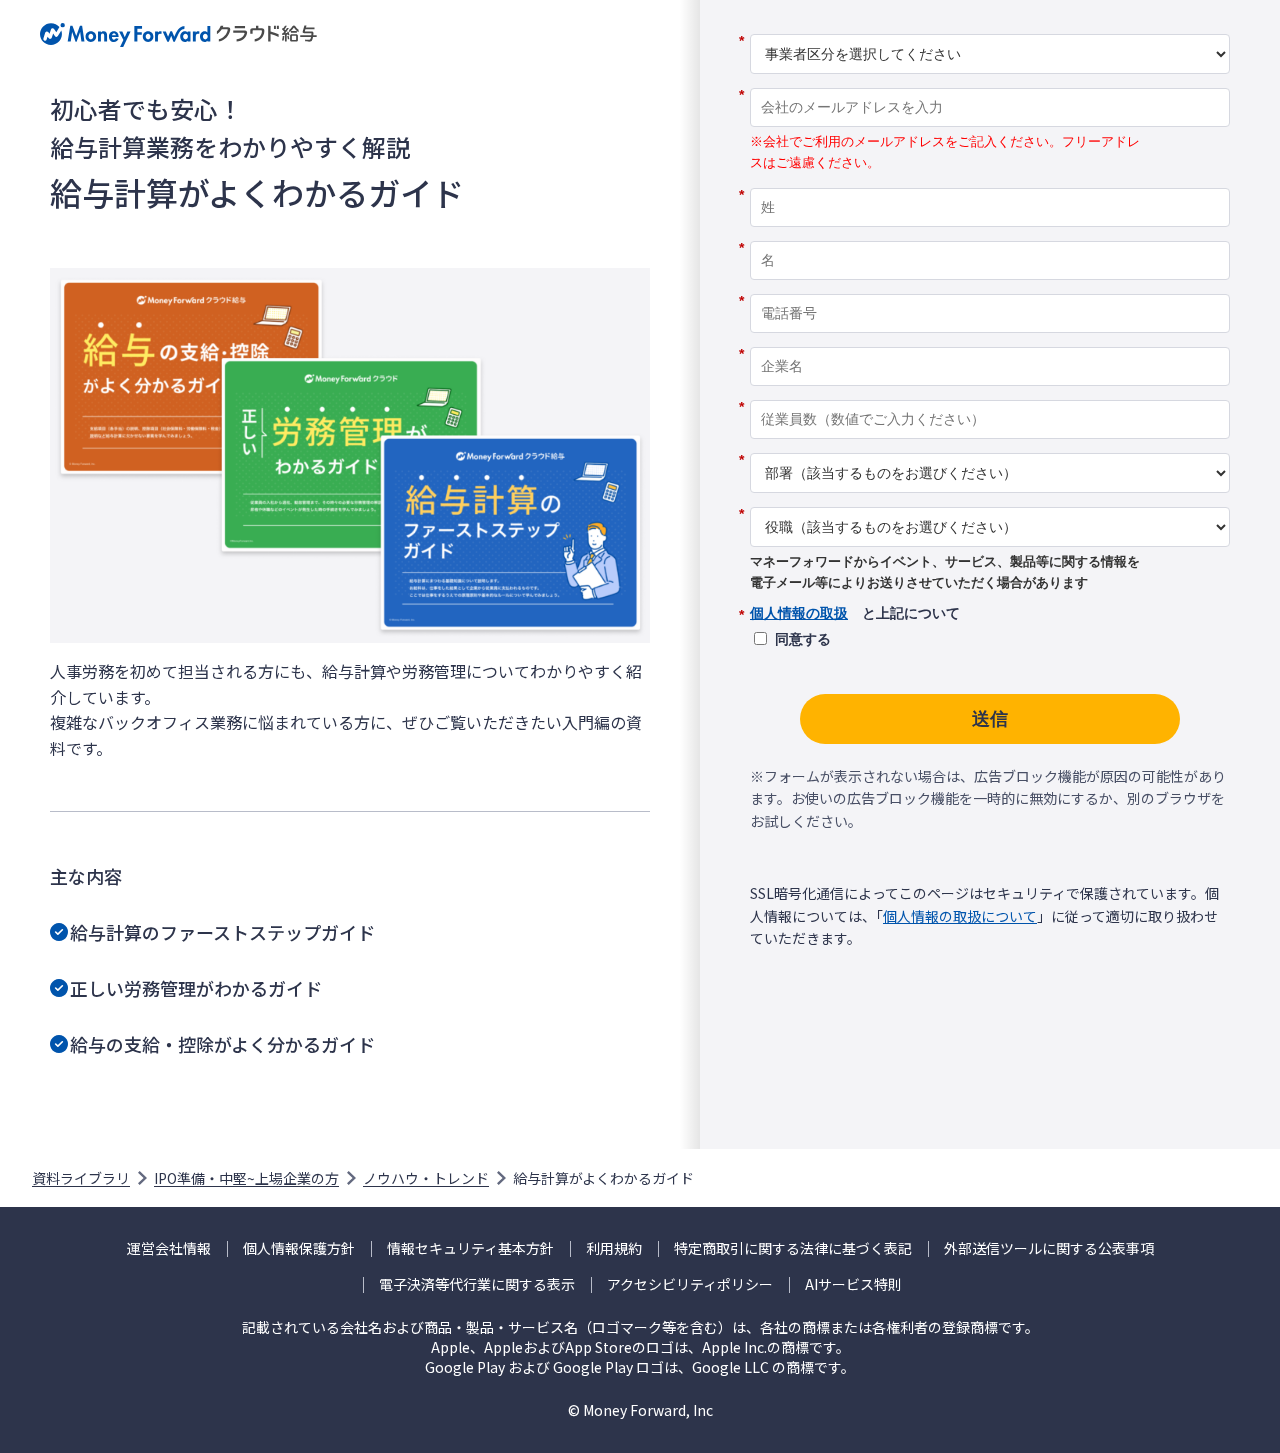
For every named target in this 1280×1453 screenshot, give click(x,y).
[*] (990, 27)
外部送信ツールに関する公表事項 (1049, 1248)
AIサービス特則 (853, 1284)
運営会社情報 (169, 1248)
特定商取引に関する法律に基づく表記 (793, 1248)
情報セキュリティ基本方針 (470, 1248)
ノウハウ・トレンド (426, 1178)
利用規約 (614, 1248)
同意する (803, 639)
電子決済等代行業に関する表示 (477, 1284)
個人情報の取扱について (960, 916)
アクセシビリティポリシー (690, 1284)
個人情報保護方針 (299, 1248)
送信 (990, 719)
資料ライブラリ (81, 1178)
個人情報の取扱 (799, 613)
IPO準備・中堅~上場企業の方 (246, 1178)
